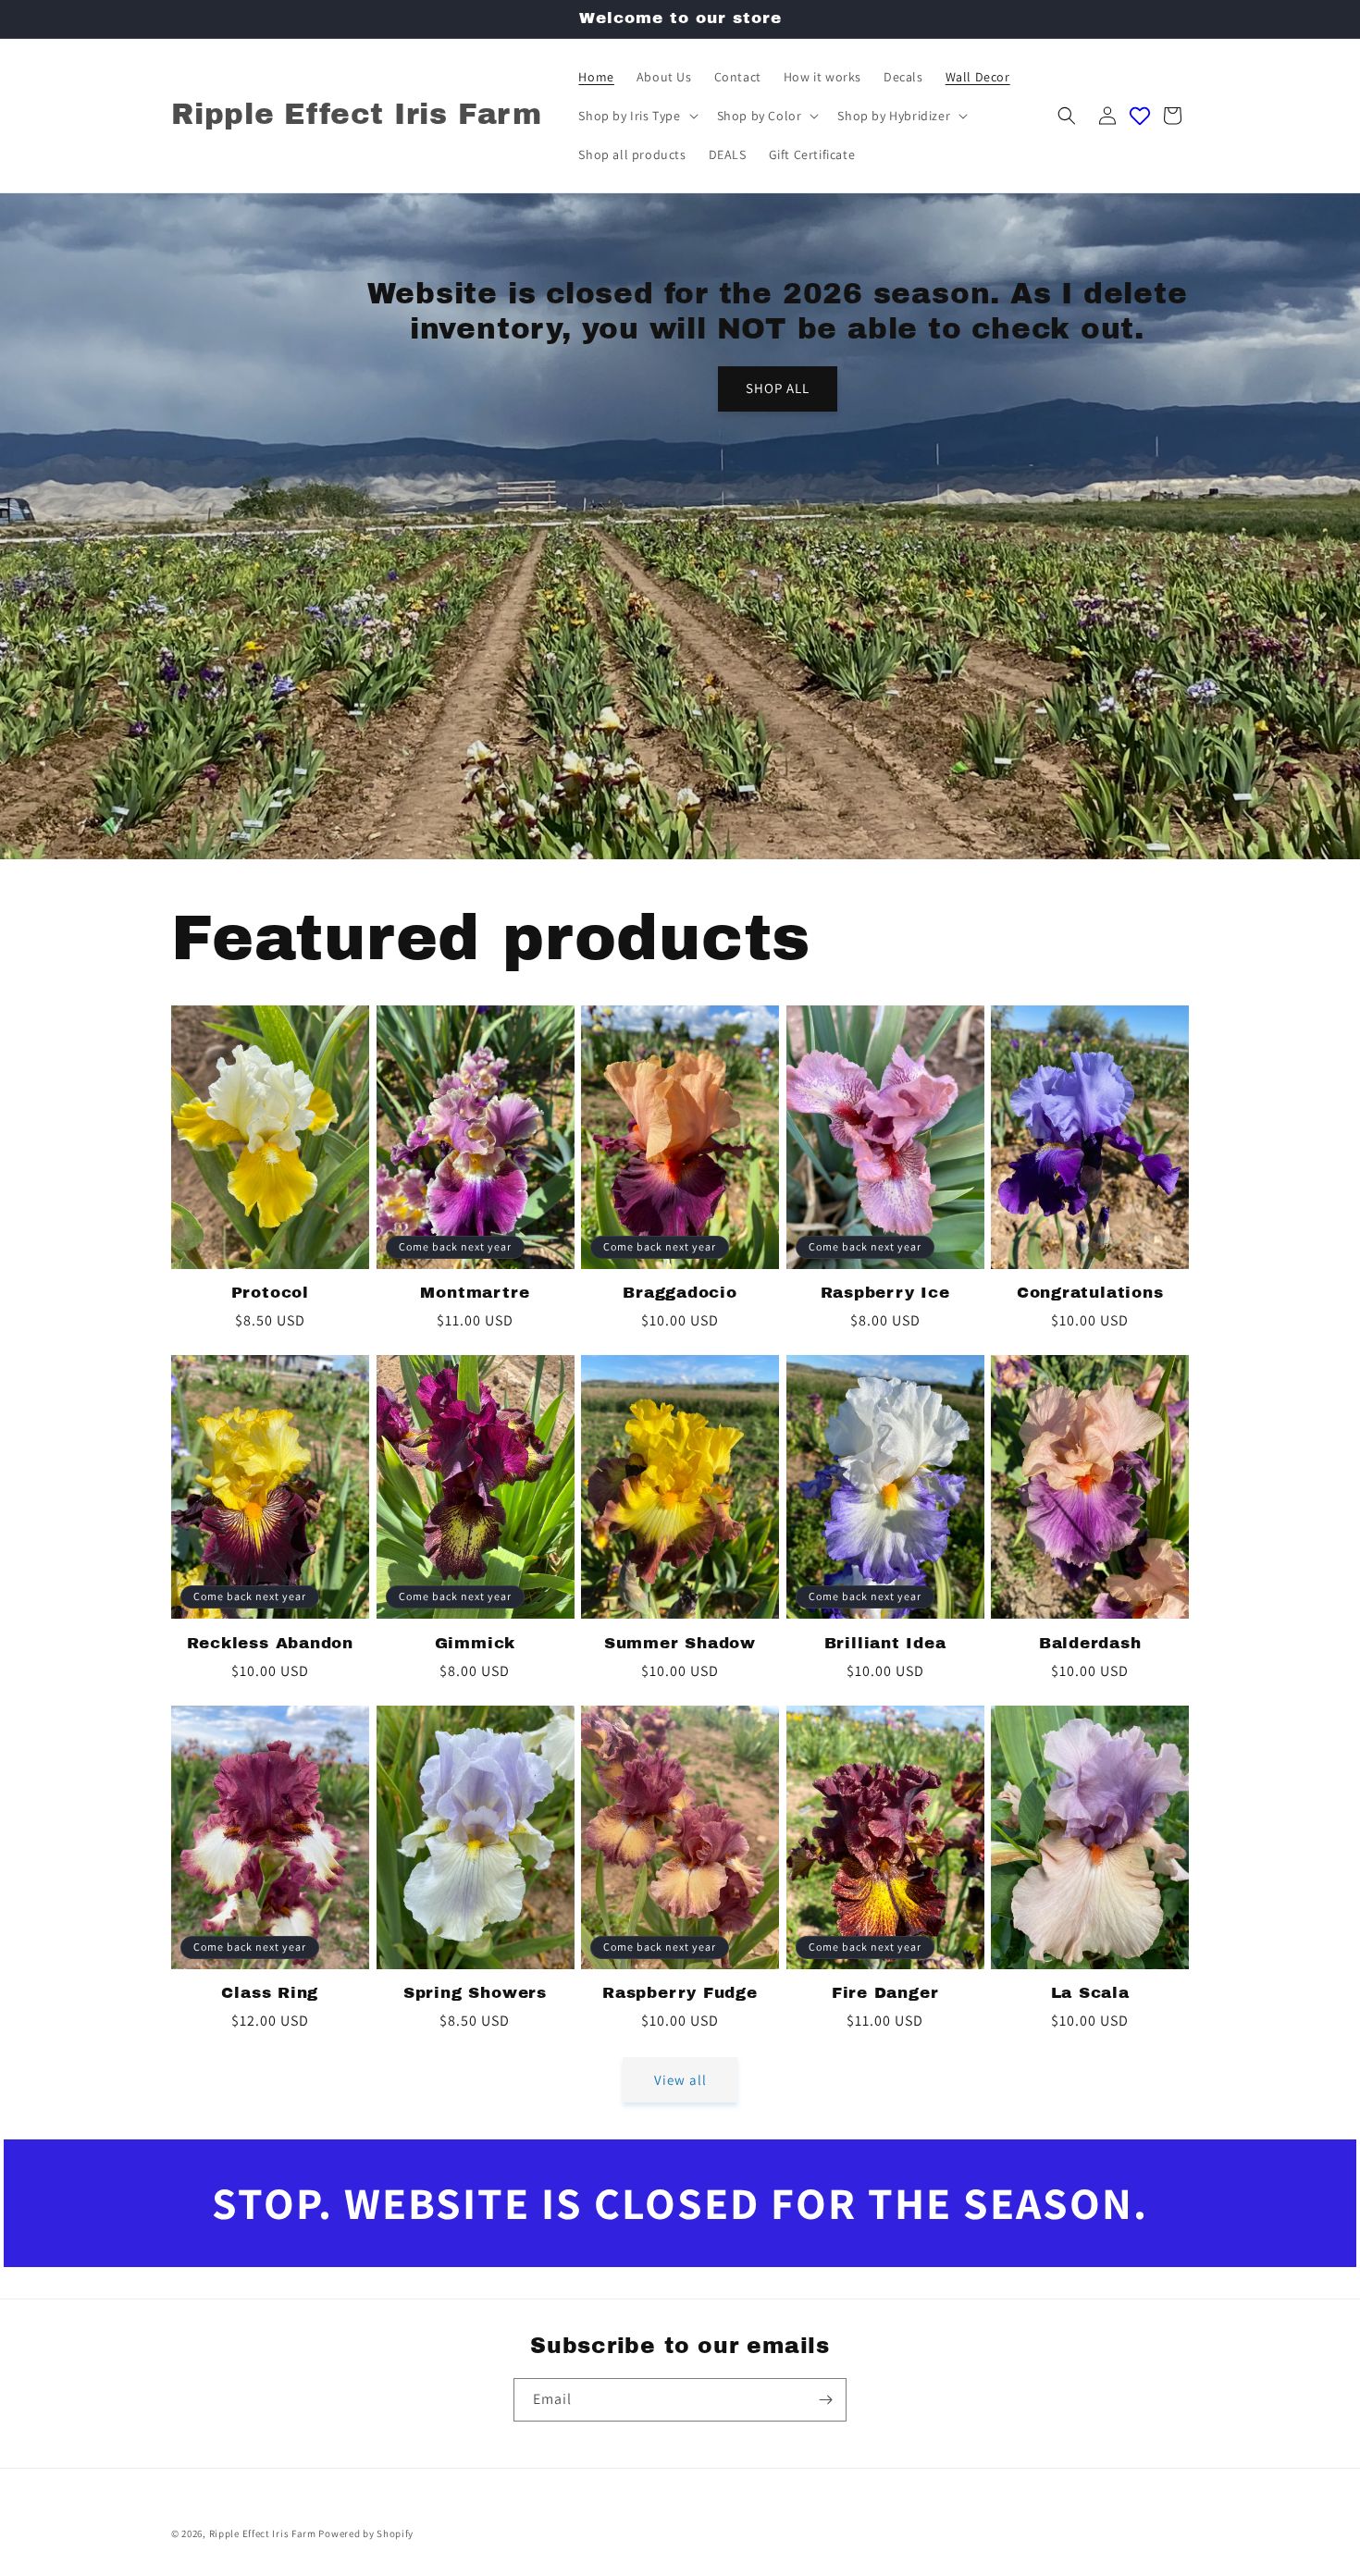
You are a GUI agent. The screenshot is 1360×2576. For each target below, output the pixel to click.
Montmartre (475, 1293)
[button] (636, 116)
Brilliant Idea (885, 1643)
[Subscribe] (825, 2400)
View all (680, 2080)
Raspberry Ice (885, 1293)
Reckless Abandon (270, 1643)
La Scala (1090, 1993)
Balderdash (1090, 1643)
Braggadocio (680, 1293)
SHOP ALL (778, 389)
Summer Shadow (680, 1643)
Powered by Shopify (366, 2533)
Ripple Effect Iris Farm (263, 2533)
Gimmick (475, 1643)
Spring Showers (475, 1993)
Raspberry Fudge (680, 1993)
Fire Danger (885, 1993)
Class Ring (270, 1993)
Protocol (270, 1293)
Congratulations (1090, 1293)
